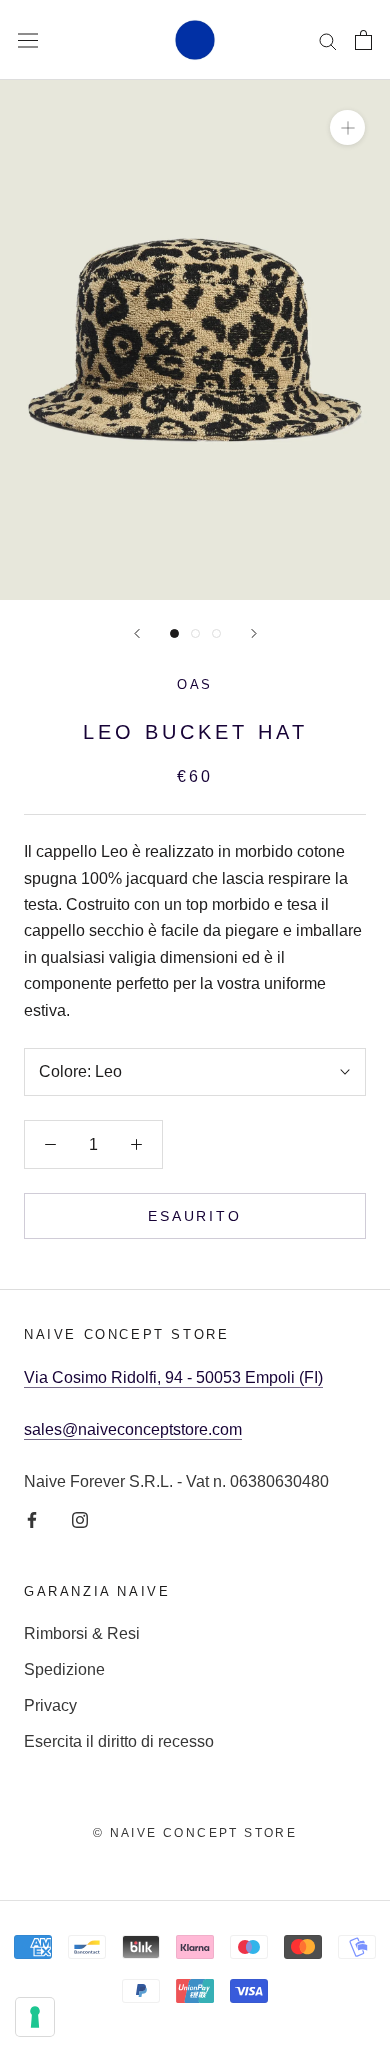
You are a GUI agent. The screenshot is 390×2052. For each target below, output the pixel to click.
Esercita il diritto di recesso (119, 1741)
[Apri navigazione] (28, 40)
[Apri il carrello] (363, 40)
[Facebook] (32, 1520)
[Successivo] (254, 633)
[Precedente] (137, 633)
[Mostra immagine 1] (174, 633)
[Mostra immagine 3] (216, 633)
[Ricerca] (328, 39)
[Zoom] (347, 127)
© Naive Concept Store (195, 1833)
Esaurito (194, 1216)
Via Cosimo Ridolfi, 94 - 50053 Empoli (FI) (173, 1377)
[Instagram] (80, 1520)
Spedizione (64, 1669)
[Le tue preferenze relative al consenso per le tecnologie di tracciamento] (35, 2017)
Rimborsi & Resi (82, 1633)
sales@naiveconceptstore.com (133, 1429)
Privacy (50, 1705)
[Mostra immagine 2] (195, 633)
